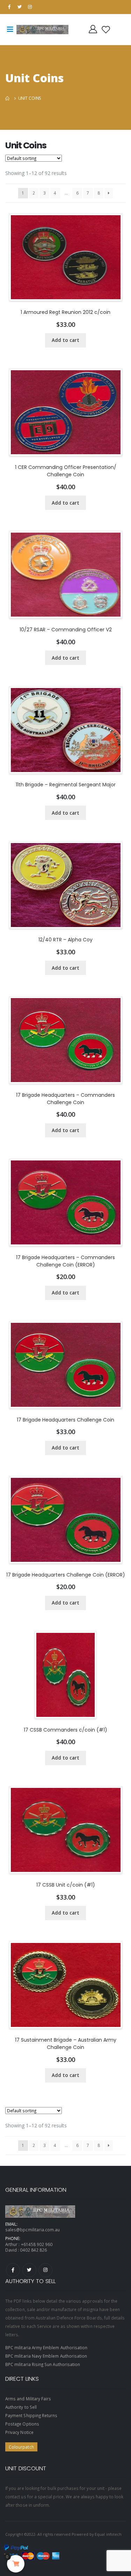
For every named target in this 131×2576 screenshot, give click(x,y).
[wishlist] (106, 29)
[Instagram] (45, 2270)
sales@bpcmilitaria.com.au (32, 2230)
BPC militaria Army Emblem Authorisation (46, 2347)
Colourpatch (21, 2447)
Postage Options (22, 2424)
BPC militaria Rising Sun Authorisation (43, 2364)
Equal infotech (108, 2534)
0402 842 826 (33, 2250)
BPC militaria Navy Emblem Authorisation (46, 2356)
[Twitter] (29, 2270)
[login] (93, 29)
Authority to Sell (21, 2407)
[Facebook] (13, 2270)
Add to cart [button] (65, 340)
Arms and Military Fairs (28, 2399)
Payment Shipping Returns (31, 2415)
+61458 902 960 (37, 2244)
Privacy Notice (19, 2432)
